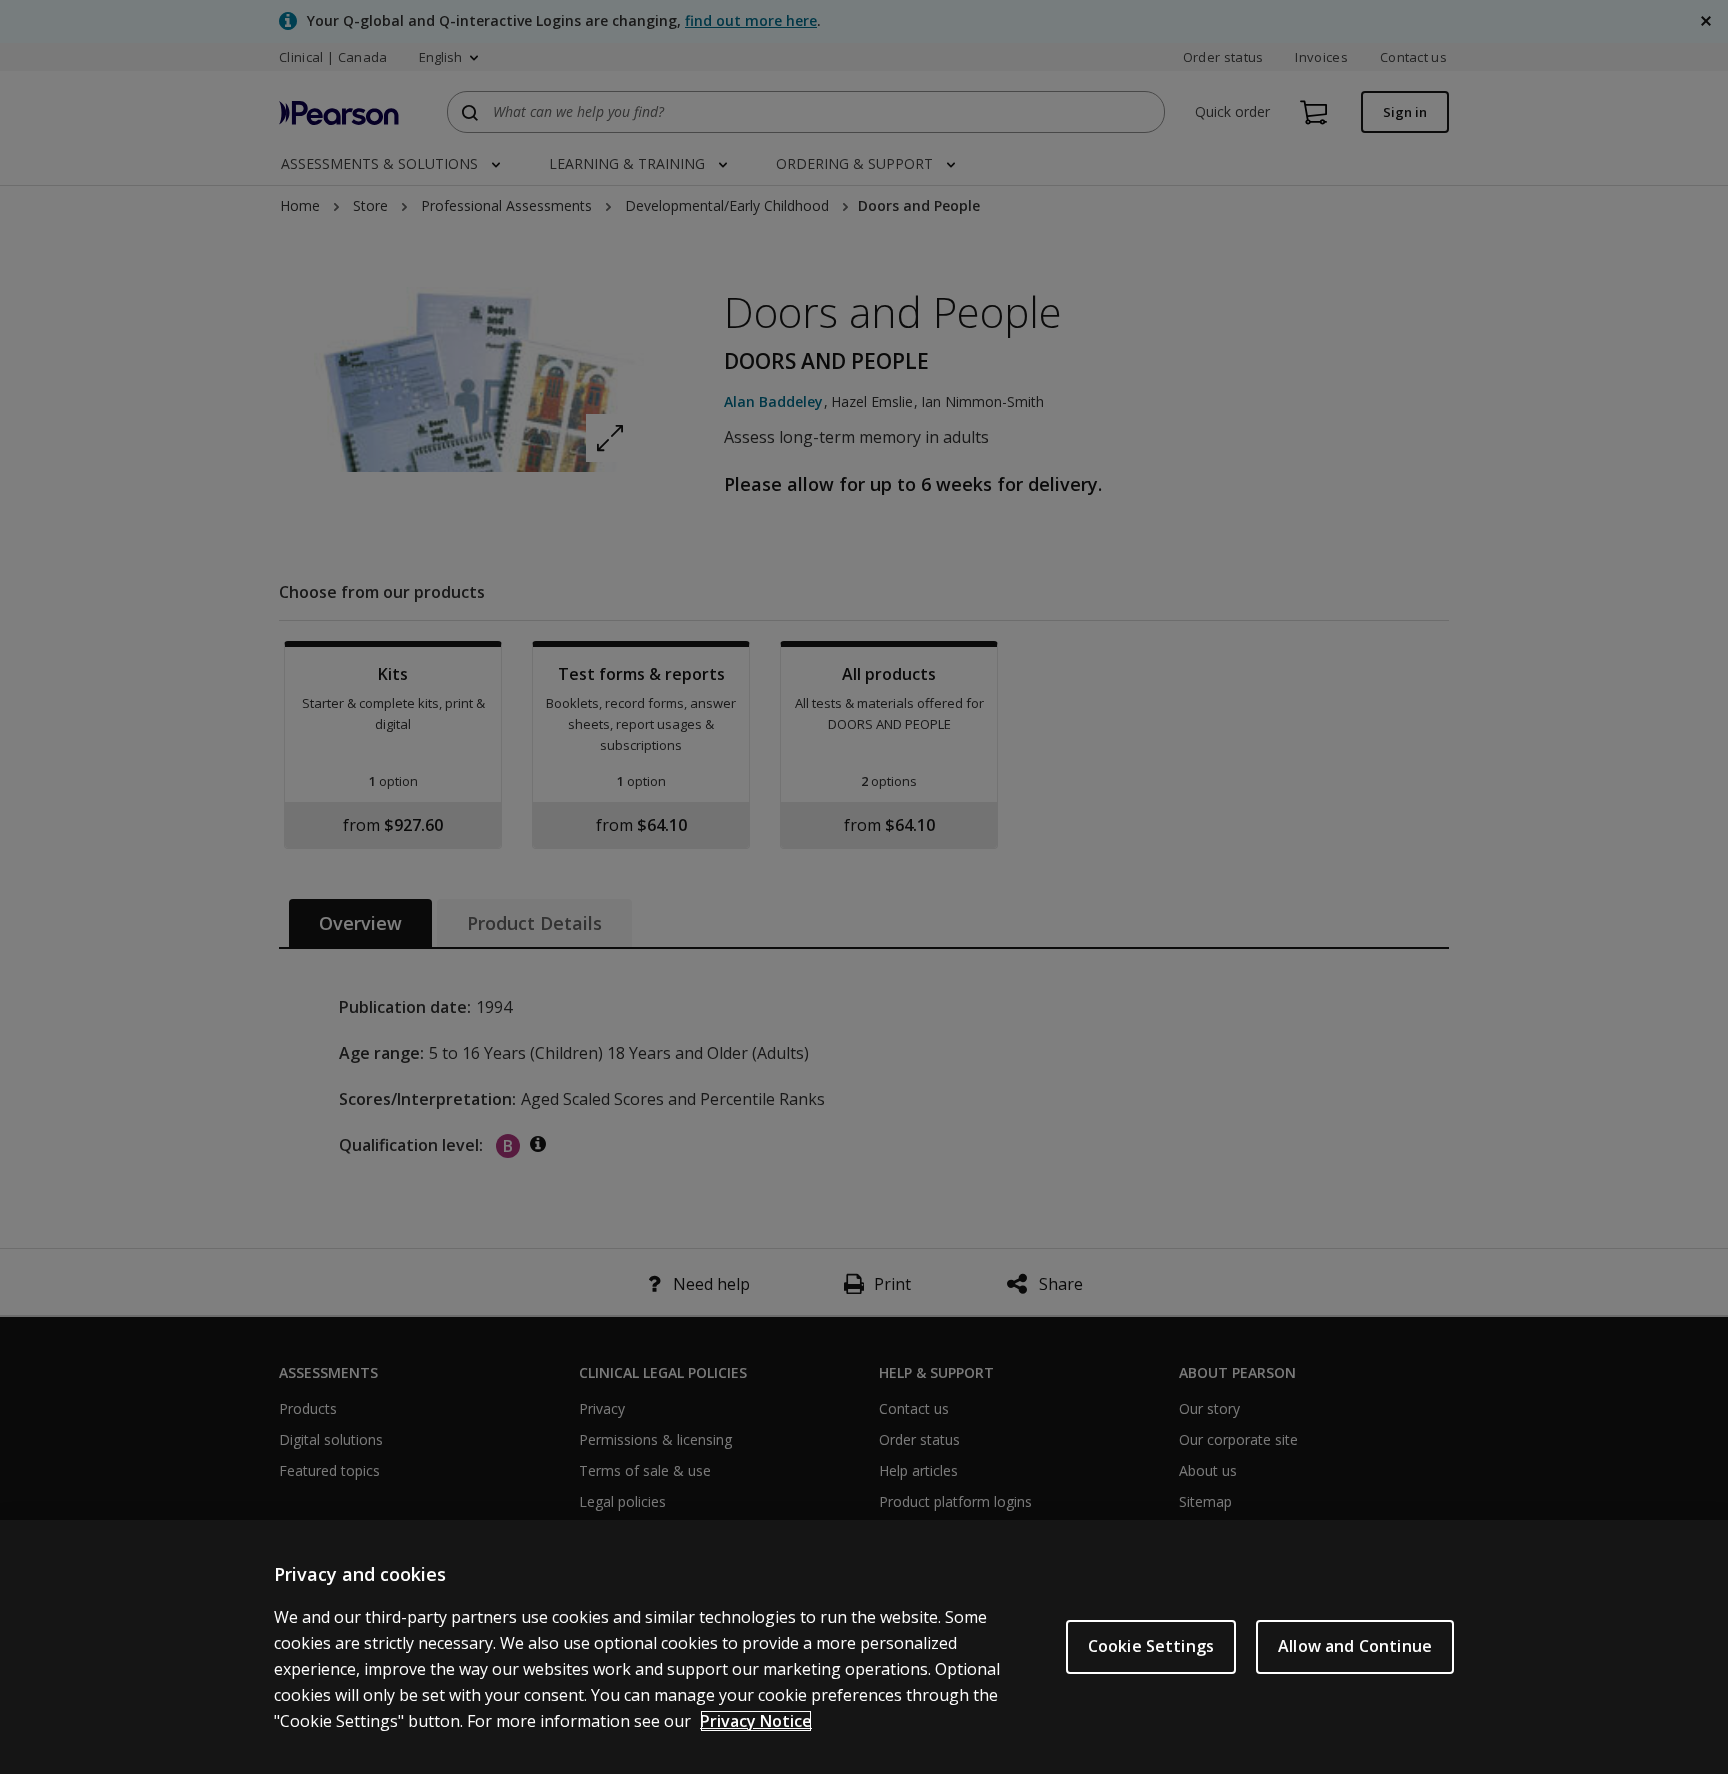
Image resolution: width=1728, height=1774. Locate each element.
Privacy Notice (756, 1721)
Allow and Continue (1355, 1646)
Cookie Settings (1151, 1646)
